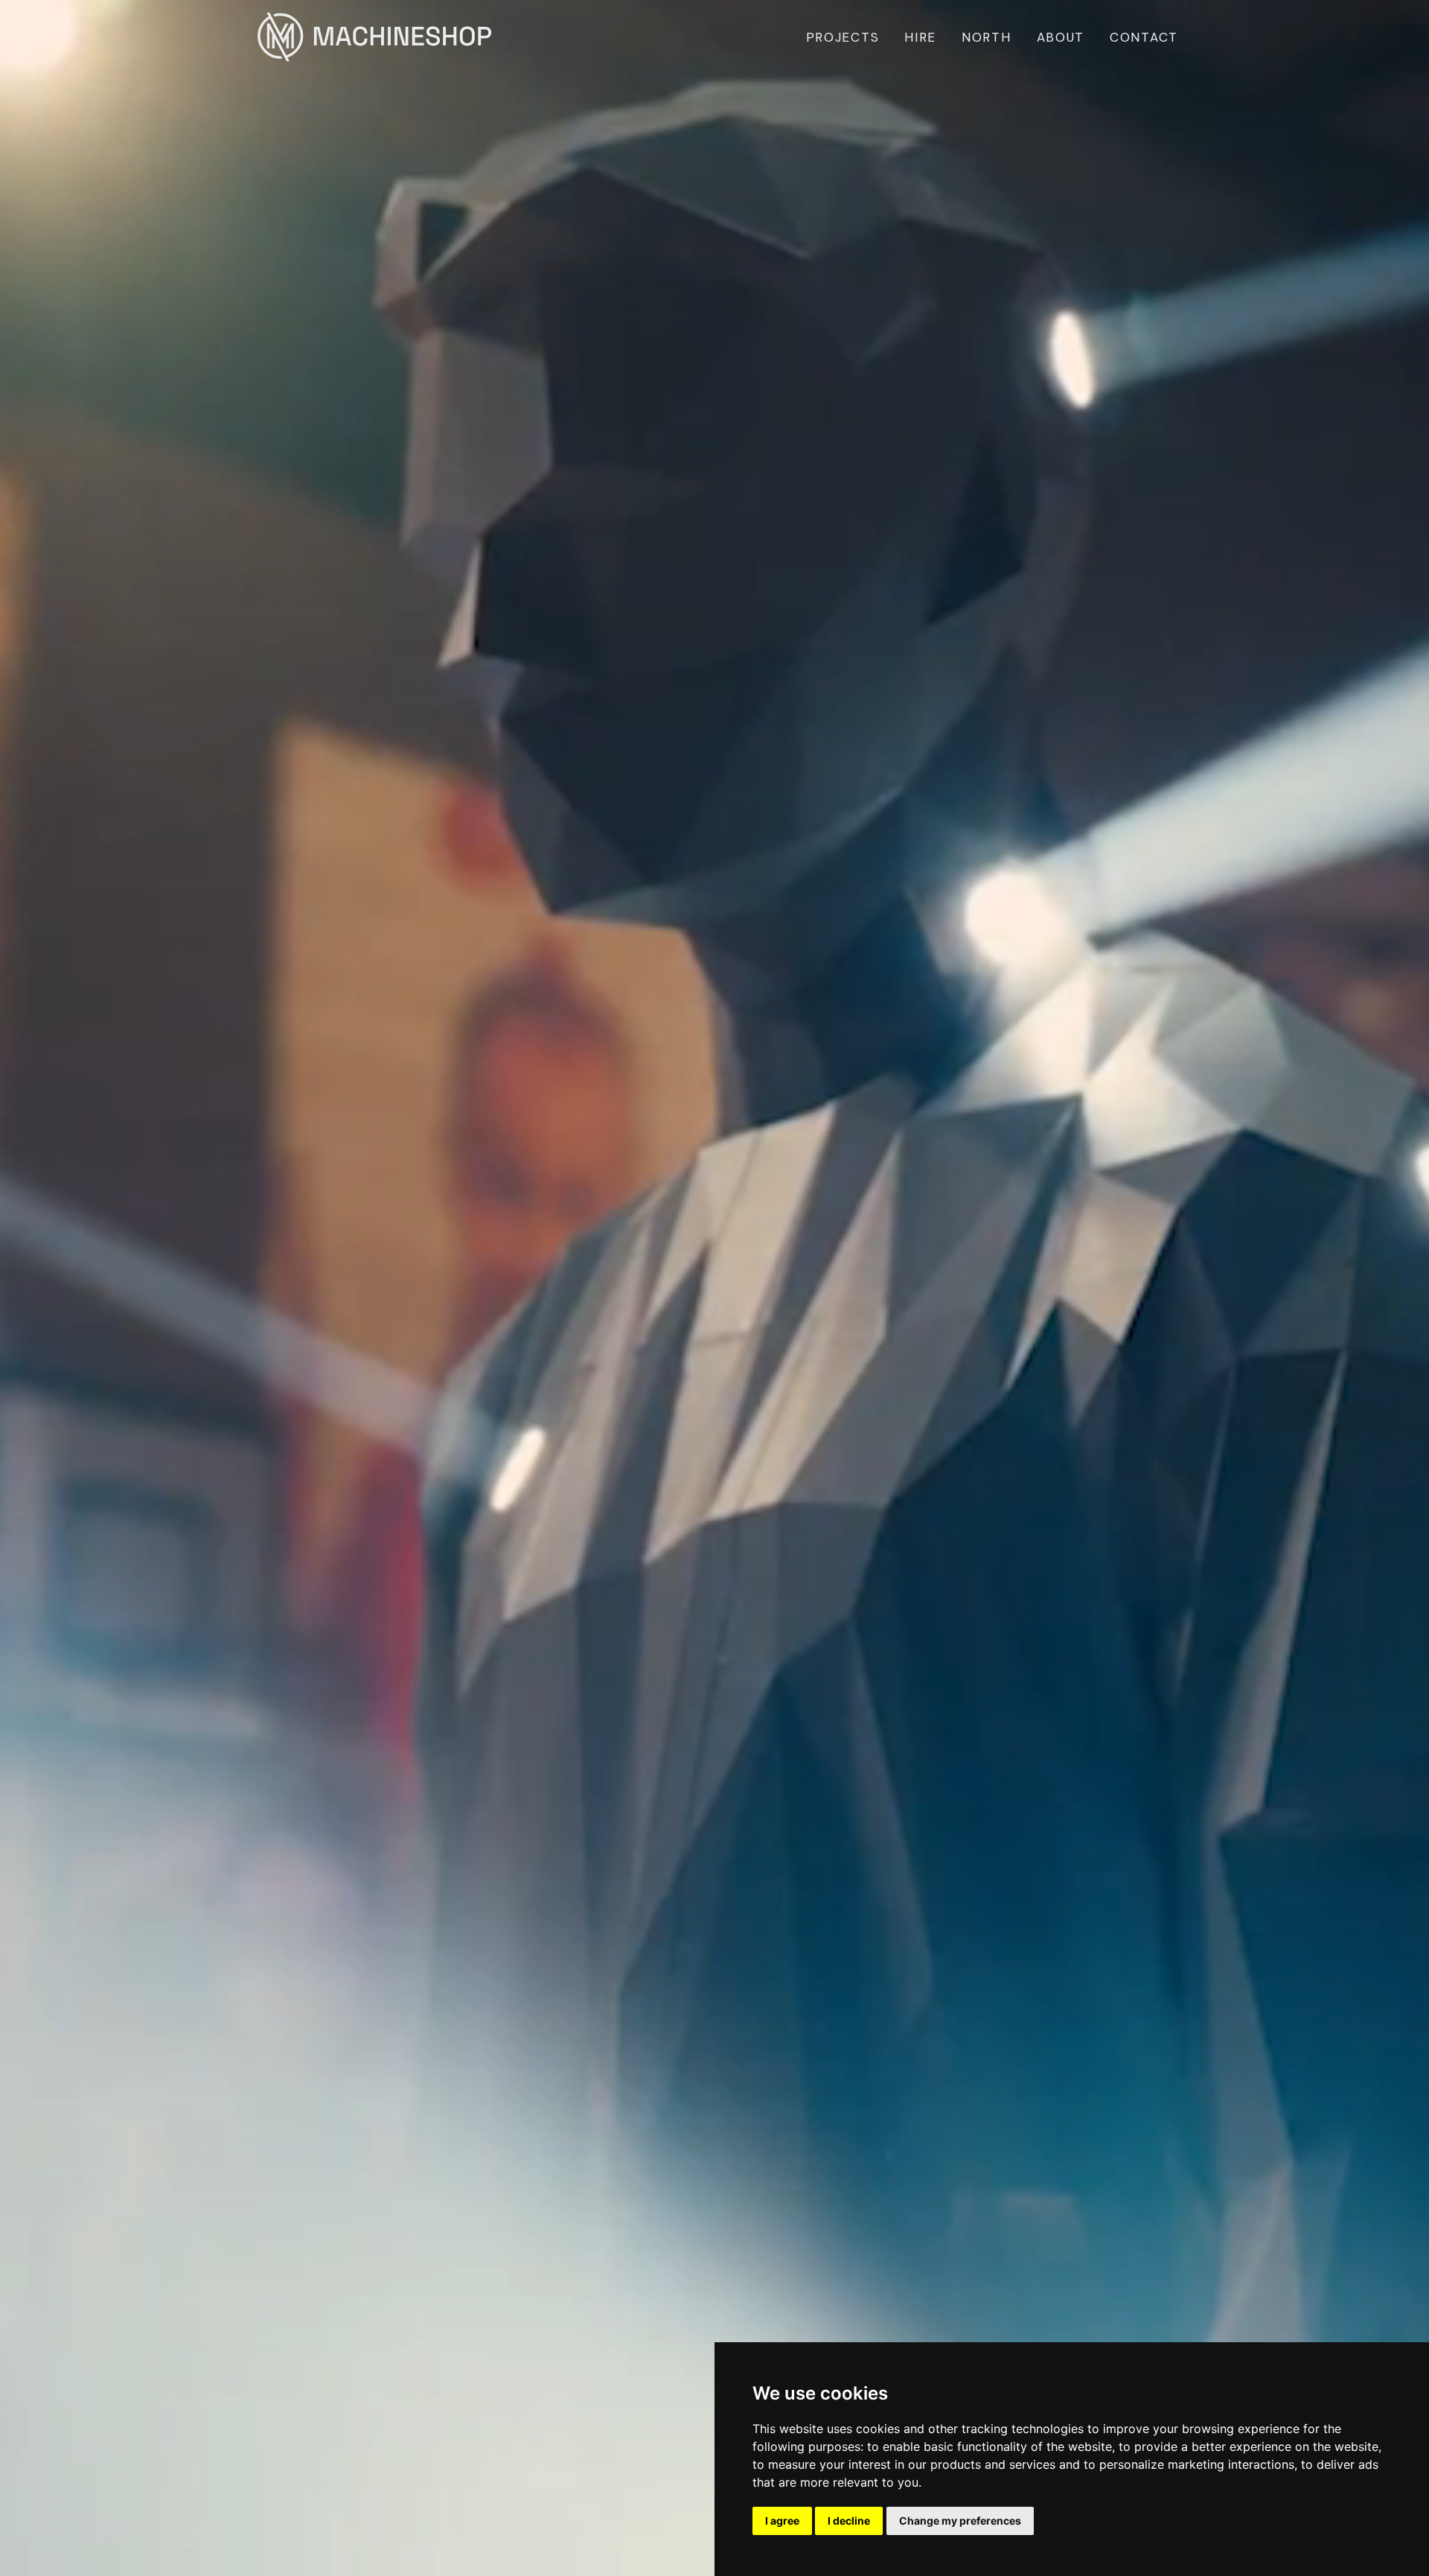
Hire (920, 37)
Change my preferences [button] (960, 2521)
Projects (843, 37)
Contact (1144, 37)
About (1061, 37)
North (987, 37)
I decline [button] (849, 2521)
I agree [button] (782, 2521)
